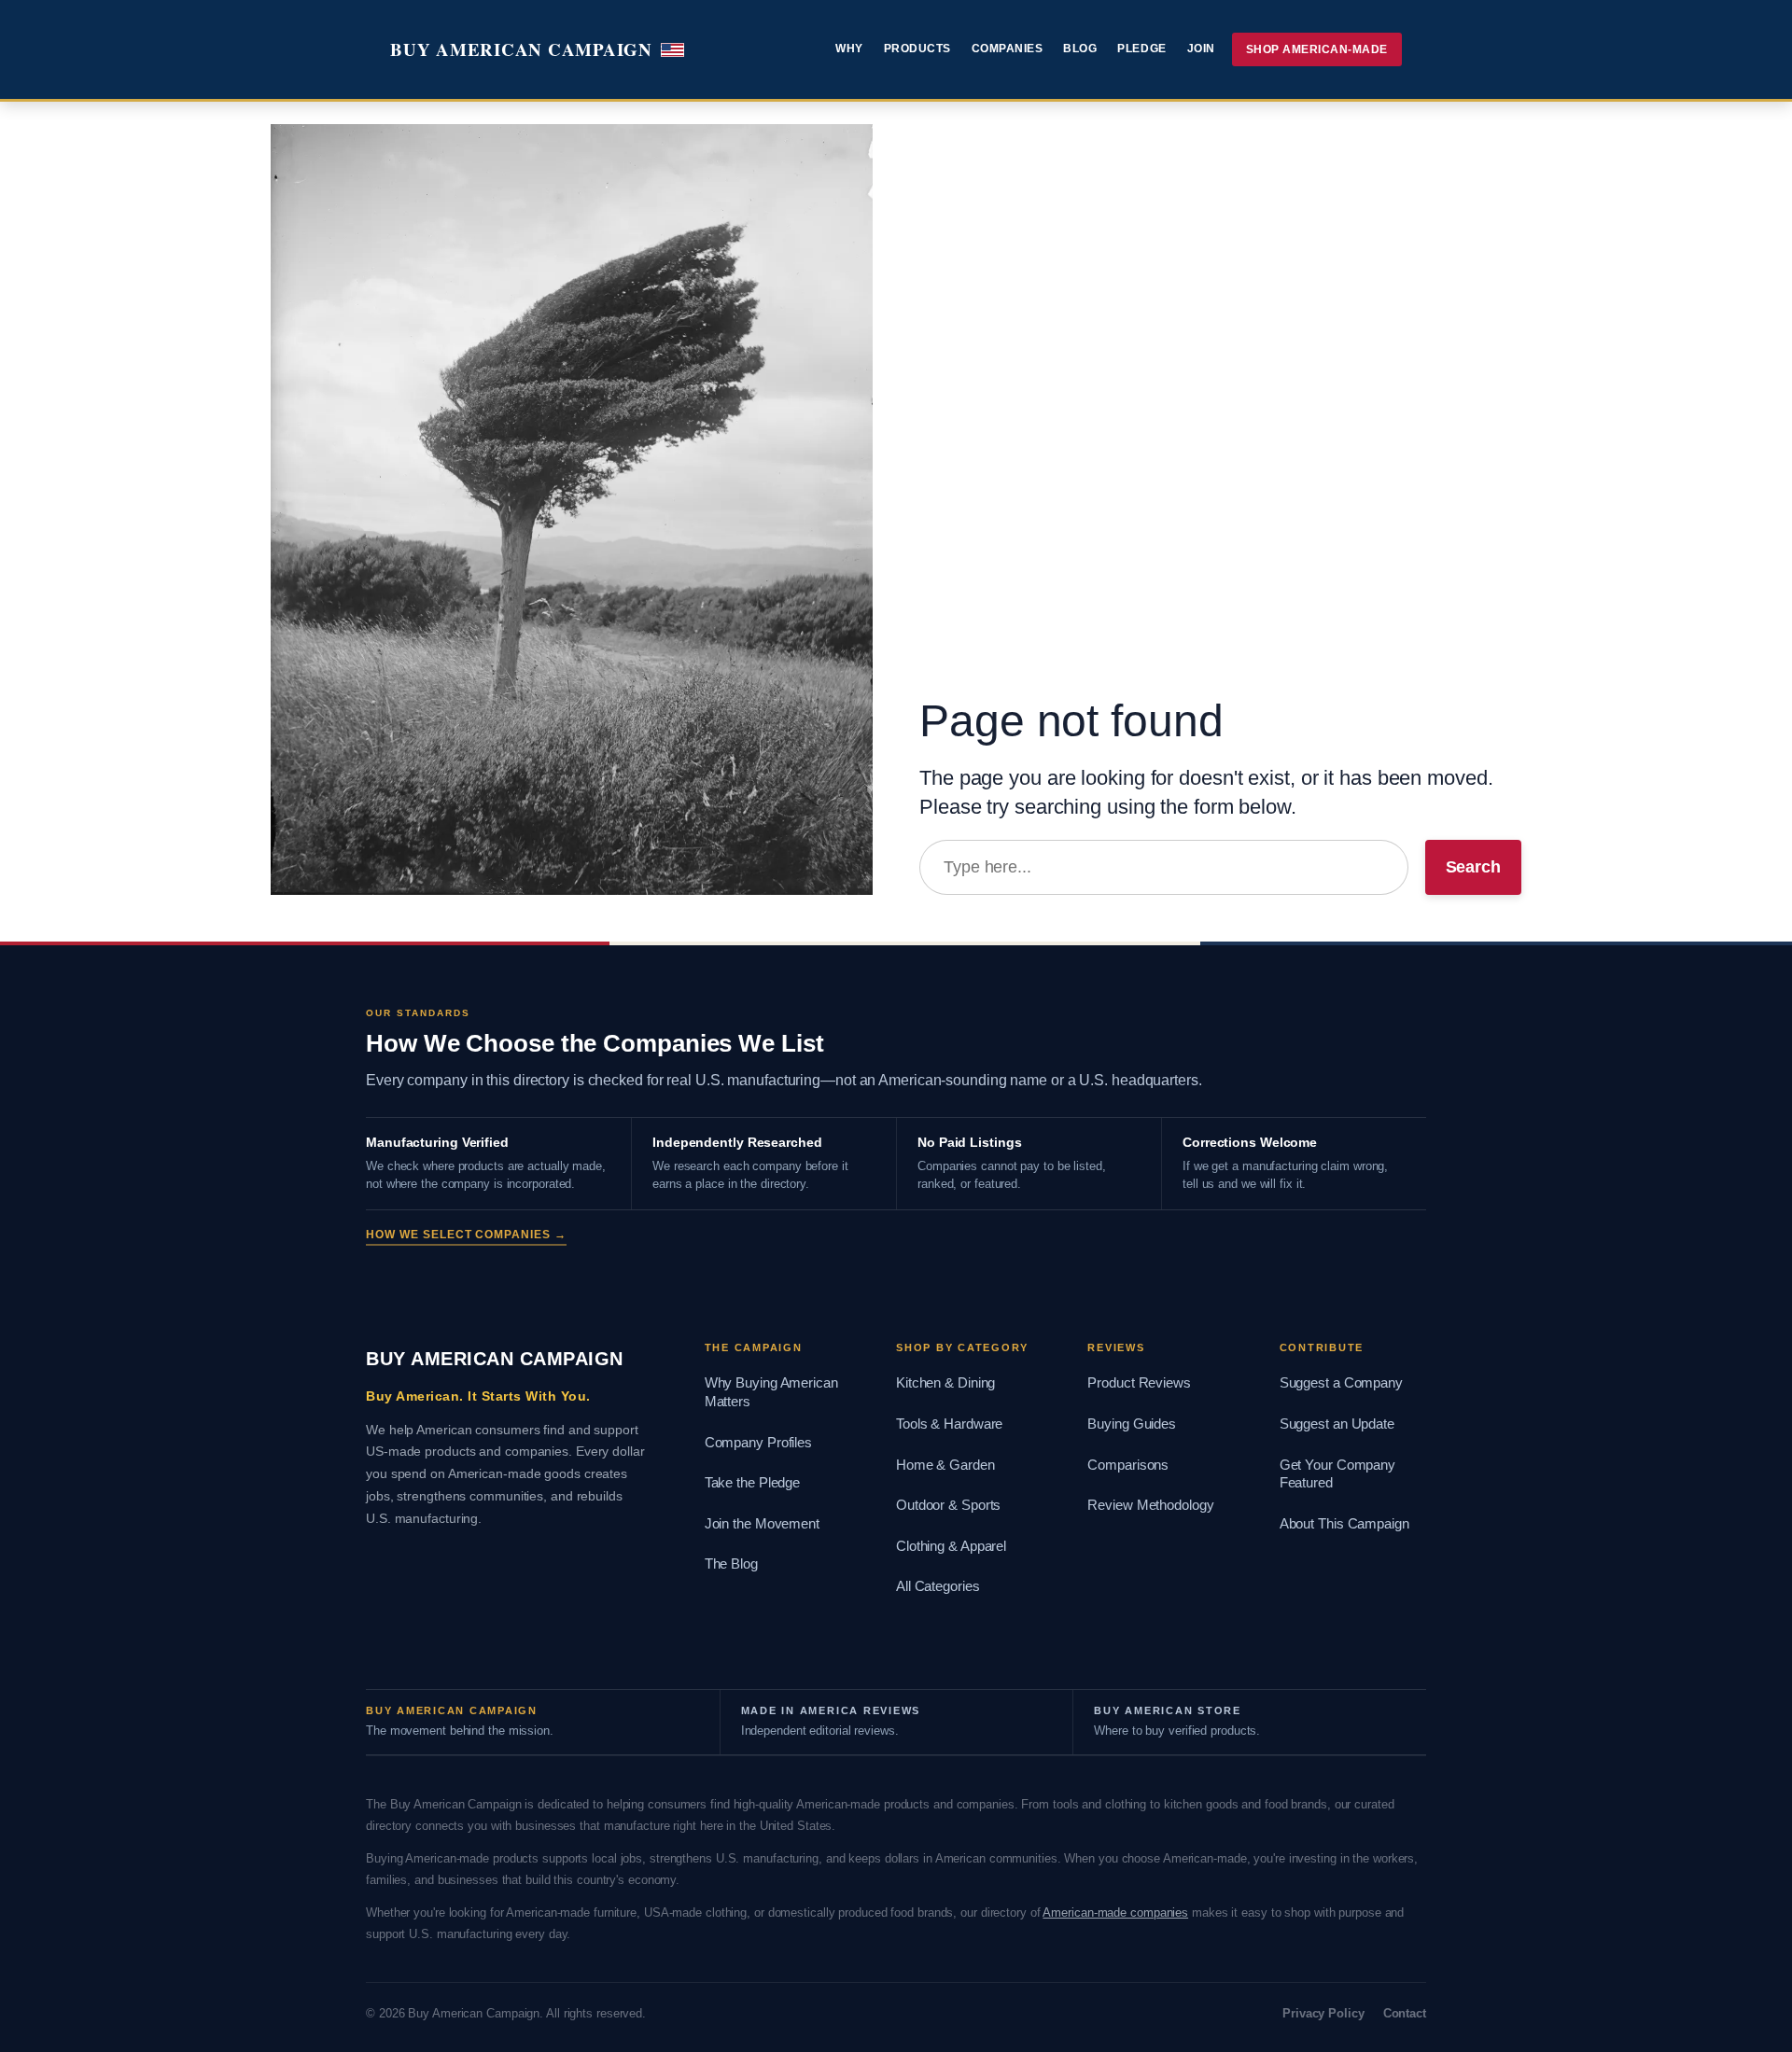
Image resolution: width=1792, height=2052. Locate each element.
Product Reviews (1139, 1383)
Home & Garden (945, 1465)
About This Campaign (1344, 1524)
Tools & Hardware (949, 1424)
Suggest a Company (1341, 1383)
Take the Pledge (753, 1483)
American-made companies (1115, 1912)
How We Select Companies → (466, 1235)
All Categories (938, 1586)
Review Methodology (1150, 1505)
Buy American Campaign (521, 49)
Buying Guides (1132, 1424)
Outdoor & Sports (948, 1505)
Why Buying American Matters (771, 1392)
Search (1473, 867)
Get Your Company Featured (1337, 1474)
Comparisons (1128, 1465)
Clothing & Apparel (951, 1546)
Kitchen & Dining (945, 1383)
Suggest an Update (1337, 1424)
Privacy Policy (1323, 2013)
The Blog (731, 1564)
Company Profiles (758, 1443)
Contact (1405, 2013)
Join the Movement (762, 1524)
